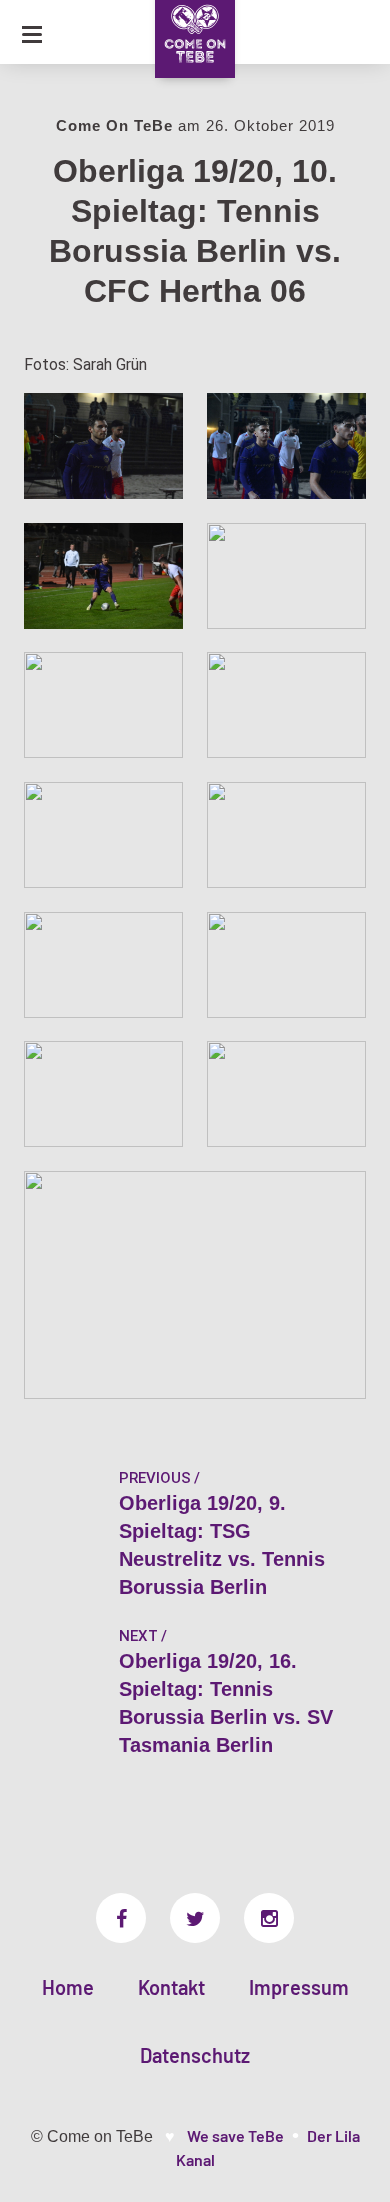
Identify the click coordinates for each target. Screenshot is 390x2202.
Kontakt (171, 1987)
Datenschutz (195, 2055)
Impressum (299, 1987)
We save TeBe (235, 2135)
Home (68, 1987)
